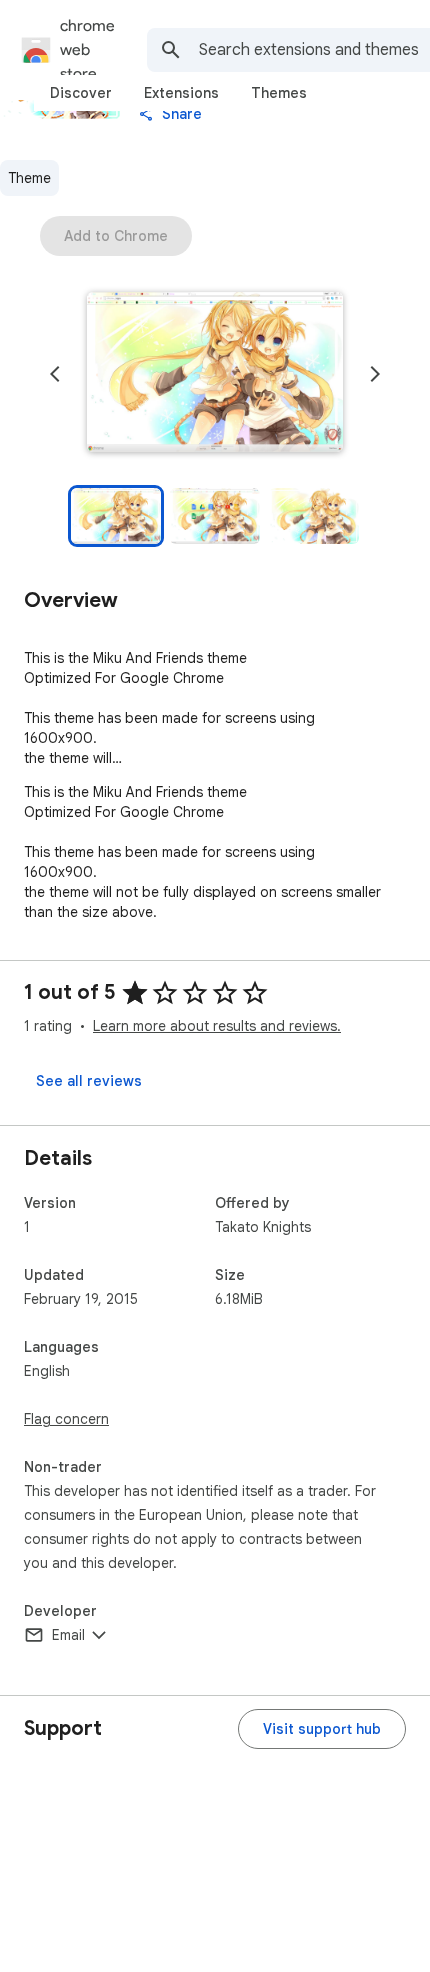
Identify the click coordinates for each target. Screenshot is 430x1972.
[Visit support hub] (322, 1729)
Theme (29, 178)
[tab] (81, 93)
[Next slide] (375, 374)
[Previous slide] (55, 374)
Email (68, 1635)
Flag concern (66, 1419)
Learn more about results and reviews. (217, 1026)
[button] (215, 374)
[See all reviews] (89, 1081)
